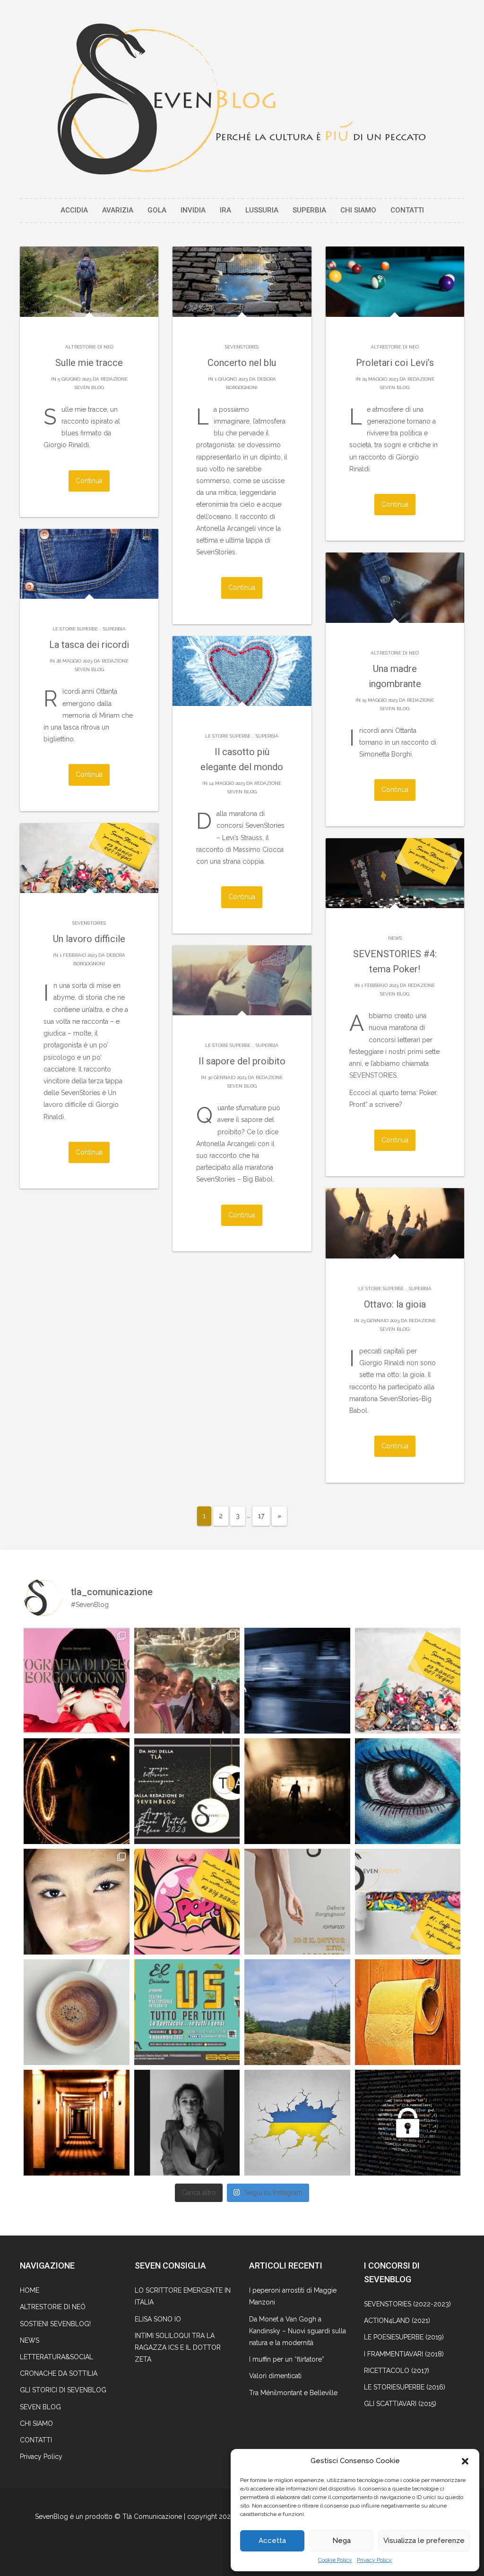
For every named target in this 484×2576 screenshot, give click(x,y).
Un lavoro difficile (89, 939)
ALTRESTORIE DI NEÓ (53, 2307)
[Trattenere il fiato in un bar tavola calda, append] (297, 1791)
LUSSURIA (262, 210)
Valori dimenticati (275, 2376)
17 (261, 1516)
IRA (225, 210)
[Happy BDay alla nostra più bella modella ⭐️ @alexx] (77, 1902)
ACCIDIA (74, 210)
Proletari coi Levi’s (395, 363)
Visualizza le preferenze (424, 2541)
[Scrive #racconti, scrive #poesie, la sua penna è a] (187, 2123)
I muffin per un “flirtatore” (287, 2359)
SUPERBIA (309, 210)
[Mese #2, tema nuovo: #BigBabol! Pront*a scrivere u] (187, 1902)
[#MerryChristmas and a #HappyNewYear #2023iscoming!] (187, 1791)
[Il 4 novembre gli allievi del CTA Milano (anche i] (187, 2012)
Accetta (272, 2541)
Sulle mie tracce (89, 363)
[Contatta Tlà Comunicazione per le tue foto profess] (77, 1681)
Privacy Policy (374, 2560)
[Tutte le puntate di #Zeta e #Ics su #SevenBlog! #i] (408, 1791)
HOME (30, 2290)
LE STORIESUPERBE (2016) (405, 2387)
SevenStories (242, 347)
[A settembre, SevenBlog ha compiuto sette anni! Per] (77, 2012)
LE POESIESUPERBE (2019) (404, 2337)
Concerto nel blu (242, 363)
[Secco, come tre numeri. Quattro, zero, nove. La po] (77, 2123)
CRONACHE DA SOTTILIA (59, 2373)
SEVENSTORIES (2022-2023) (407, 2304)
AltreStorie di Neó (89, 347)
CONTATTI (407, 210)
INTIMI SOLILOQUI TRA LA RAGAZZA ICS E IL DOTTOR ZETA (178, 2347)
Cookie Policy (335, 2560)
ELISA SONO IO (158, 2319)
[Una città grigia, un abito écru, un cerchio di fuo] (77, 1791)
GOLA (157, 210)
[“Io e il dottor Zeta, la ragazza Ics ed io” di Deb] (297, 1902)
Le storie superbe (75, 629)
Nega (341, 2541)
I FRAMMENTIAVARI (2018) (404, 2354)
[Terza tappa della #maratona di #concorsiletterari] (408, 1681)
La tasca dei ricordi (89, 645)
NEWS (395, 938)
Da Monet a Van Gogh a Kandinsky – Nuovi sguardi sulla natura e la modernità (298, 2331)
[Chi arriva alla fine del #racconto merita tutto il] (408, 2012)
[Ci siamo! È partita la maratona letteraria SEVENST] (408, 1902)
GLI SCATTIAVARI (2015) (400, 2404)
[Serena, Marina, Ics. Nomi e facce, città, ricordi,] (297, 1681)
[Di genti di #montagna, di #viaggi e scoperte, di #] (297, 2012)
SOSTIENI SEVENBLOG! (55, 2324)
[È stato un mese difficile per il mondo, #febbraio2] (297, 2123)
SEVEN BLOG (40, 2407)
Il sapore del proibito (242, 1061)
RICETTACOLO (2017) (397, 2371)
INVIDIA (193, 210)
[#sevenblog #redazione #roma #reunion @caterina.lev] (187, 1681)
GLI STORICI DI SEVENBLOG (63, 2390)
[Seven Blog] (242, 99)
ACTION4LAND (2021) (397, 2321)
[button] (465, 2461)
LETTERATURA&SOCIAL (56, 2357)
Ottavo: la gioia (395, 1304)
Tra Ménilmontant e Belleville (293, 2393)
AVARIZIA (118, 210)
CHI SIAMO (358, 210)
